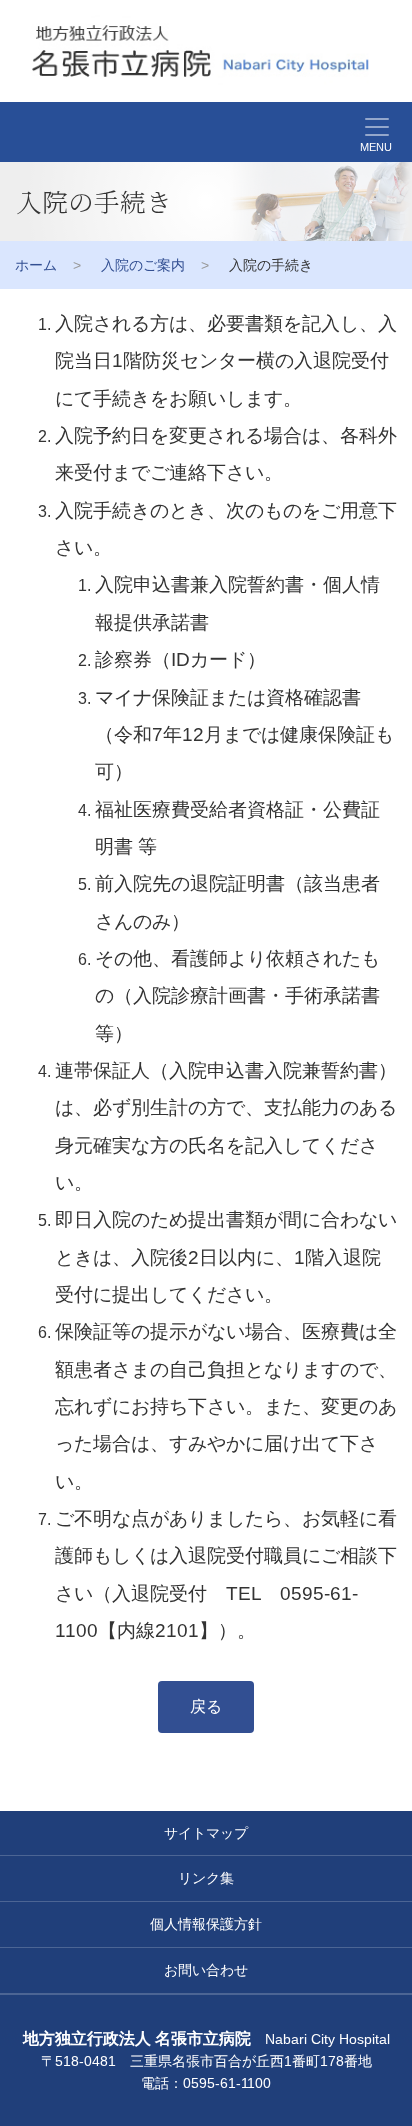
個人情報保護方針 (206, 1924)
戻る (206, 1706)
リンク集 (206, 1878)
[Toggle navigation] (12, 132)
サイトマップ (206, 1833)
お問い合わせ (206, 1970)
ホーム (36, 265)
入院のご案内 (143, 265)
